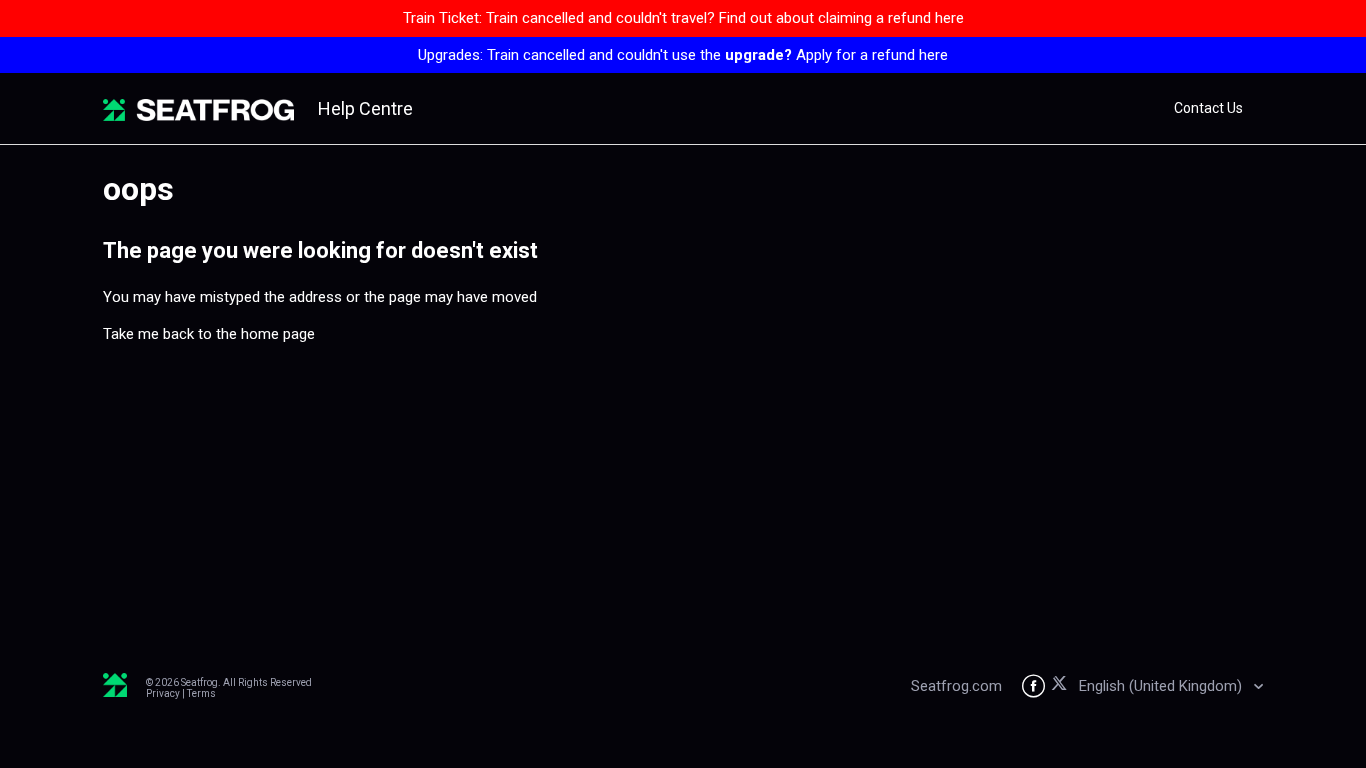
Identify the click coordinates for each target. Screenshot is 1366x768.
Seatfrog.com (956, 686)
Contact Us (1208, 108)
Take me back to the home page (209, 334)
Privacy (163, 693)
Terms (201, 693)
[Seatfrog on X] (1062, 686)
